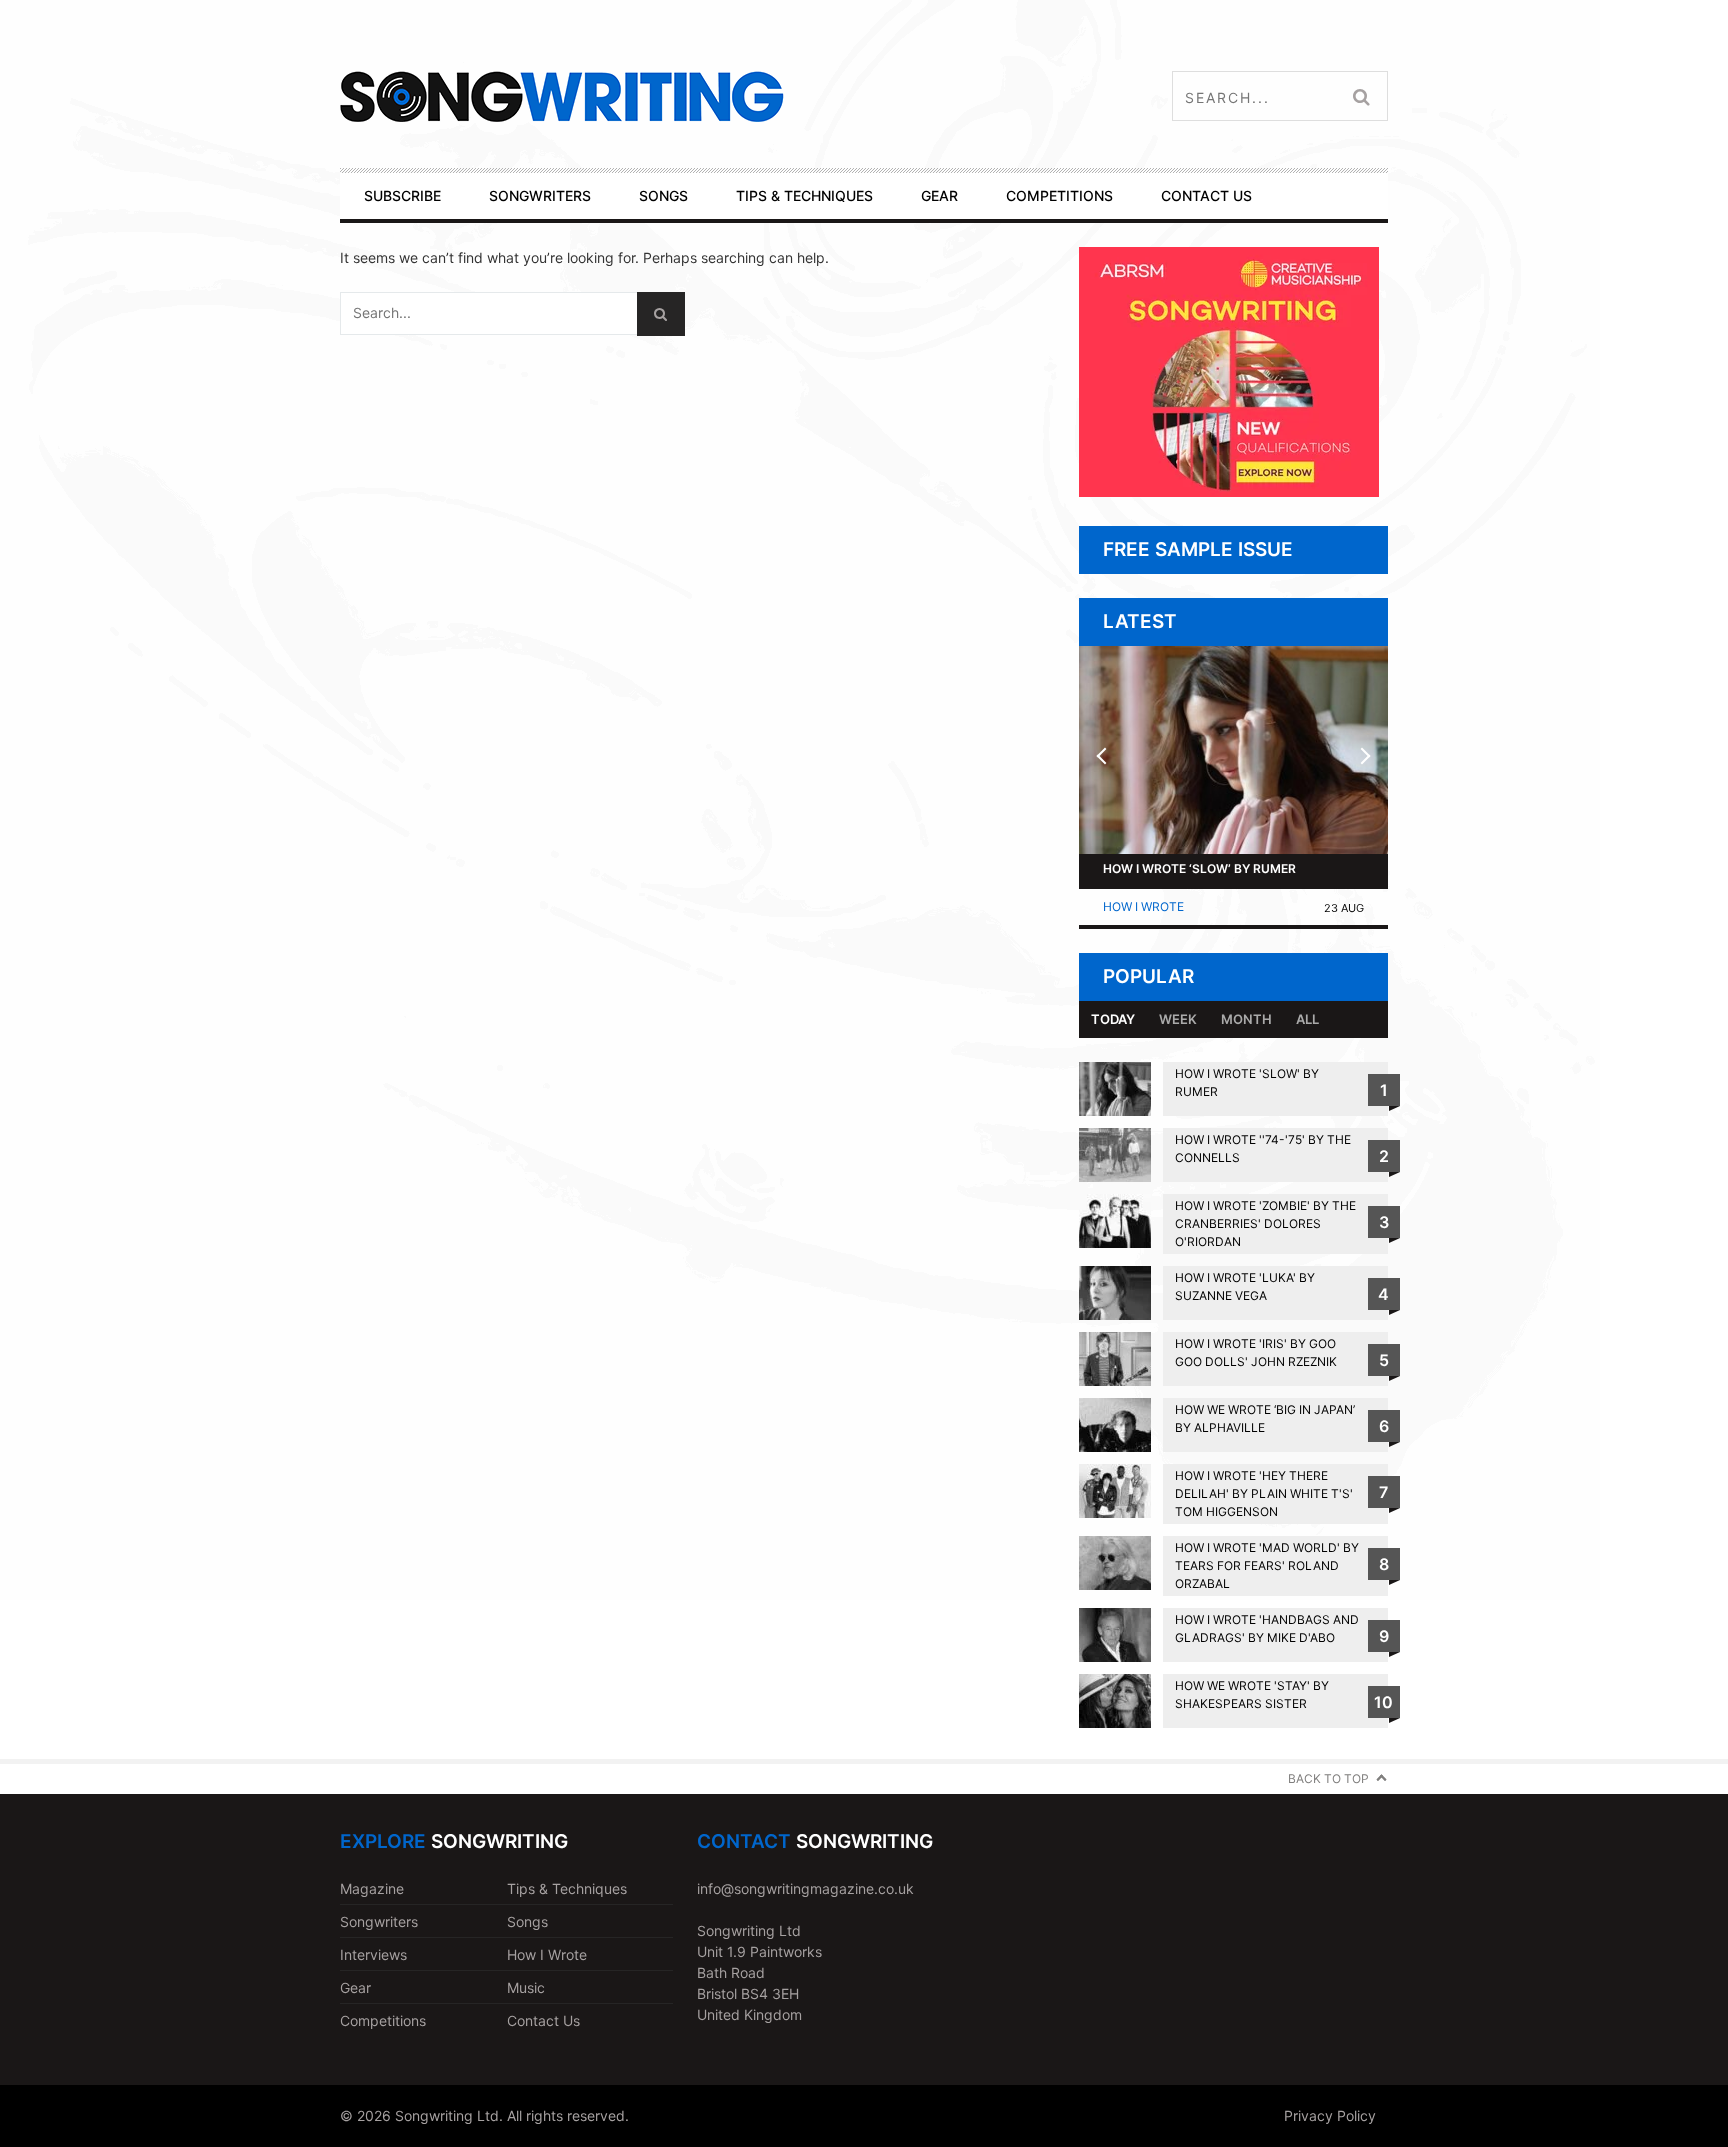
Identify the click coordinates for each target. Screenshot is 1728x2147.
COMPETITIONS (1059, 195)
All (1307, 1019)
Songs (527, 1921)
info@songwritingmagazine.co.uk (805, 1888)
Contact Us (543, 2020)
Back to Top (1328, 1778)
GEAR (939, 195)
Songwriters (379, 1921)
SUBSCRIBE (402, 195)
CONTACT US (1206, 195)
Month (1246, 1019)
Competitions (383, 2020)
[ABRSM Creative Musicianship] (1229, 491)
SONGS (663, 195)
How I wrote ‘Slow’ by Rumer (1199, 868)
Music (526, 1987)
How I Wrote (1143, 906)
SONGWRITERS (540, 195)
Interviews (373, 1954)
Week (1178, 1019)
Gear (355, 1987)
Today (1113, 1019)
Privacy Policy (1330, 2115)
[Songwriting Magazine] (680, 96)
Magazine (372, 1888)
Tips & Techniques (567, 1888)
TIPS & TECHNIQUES (804, 195)
